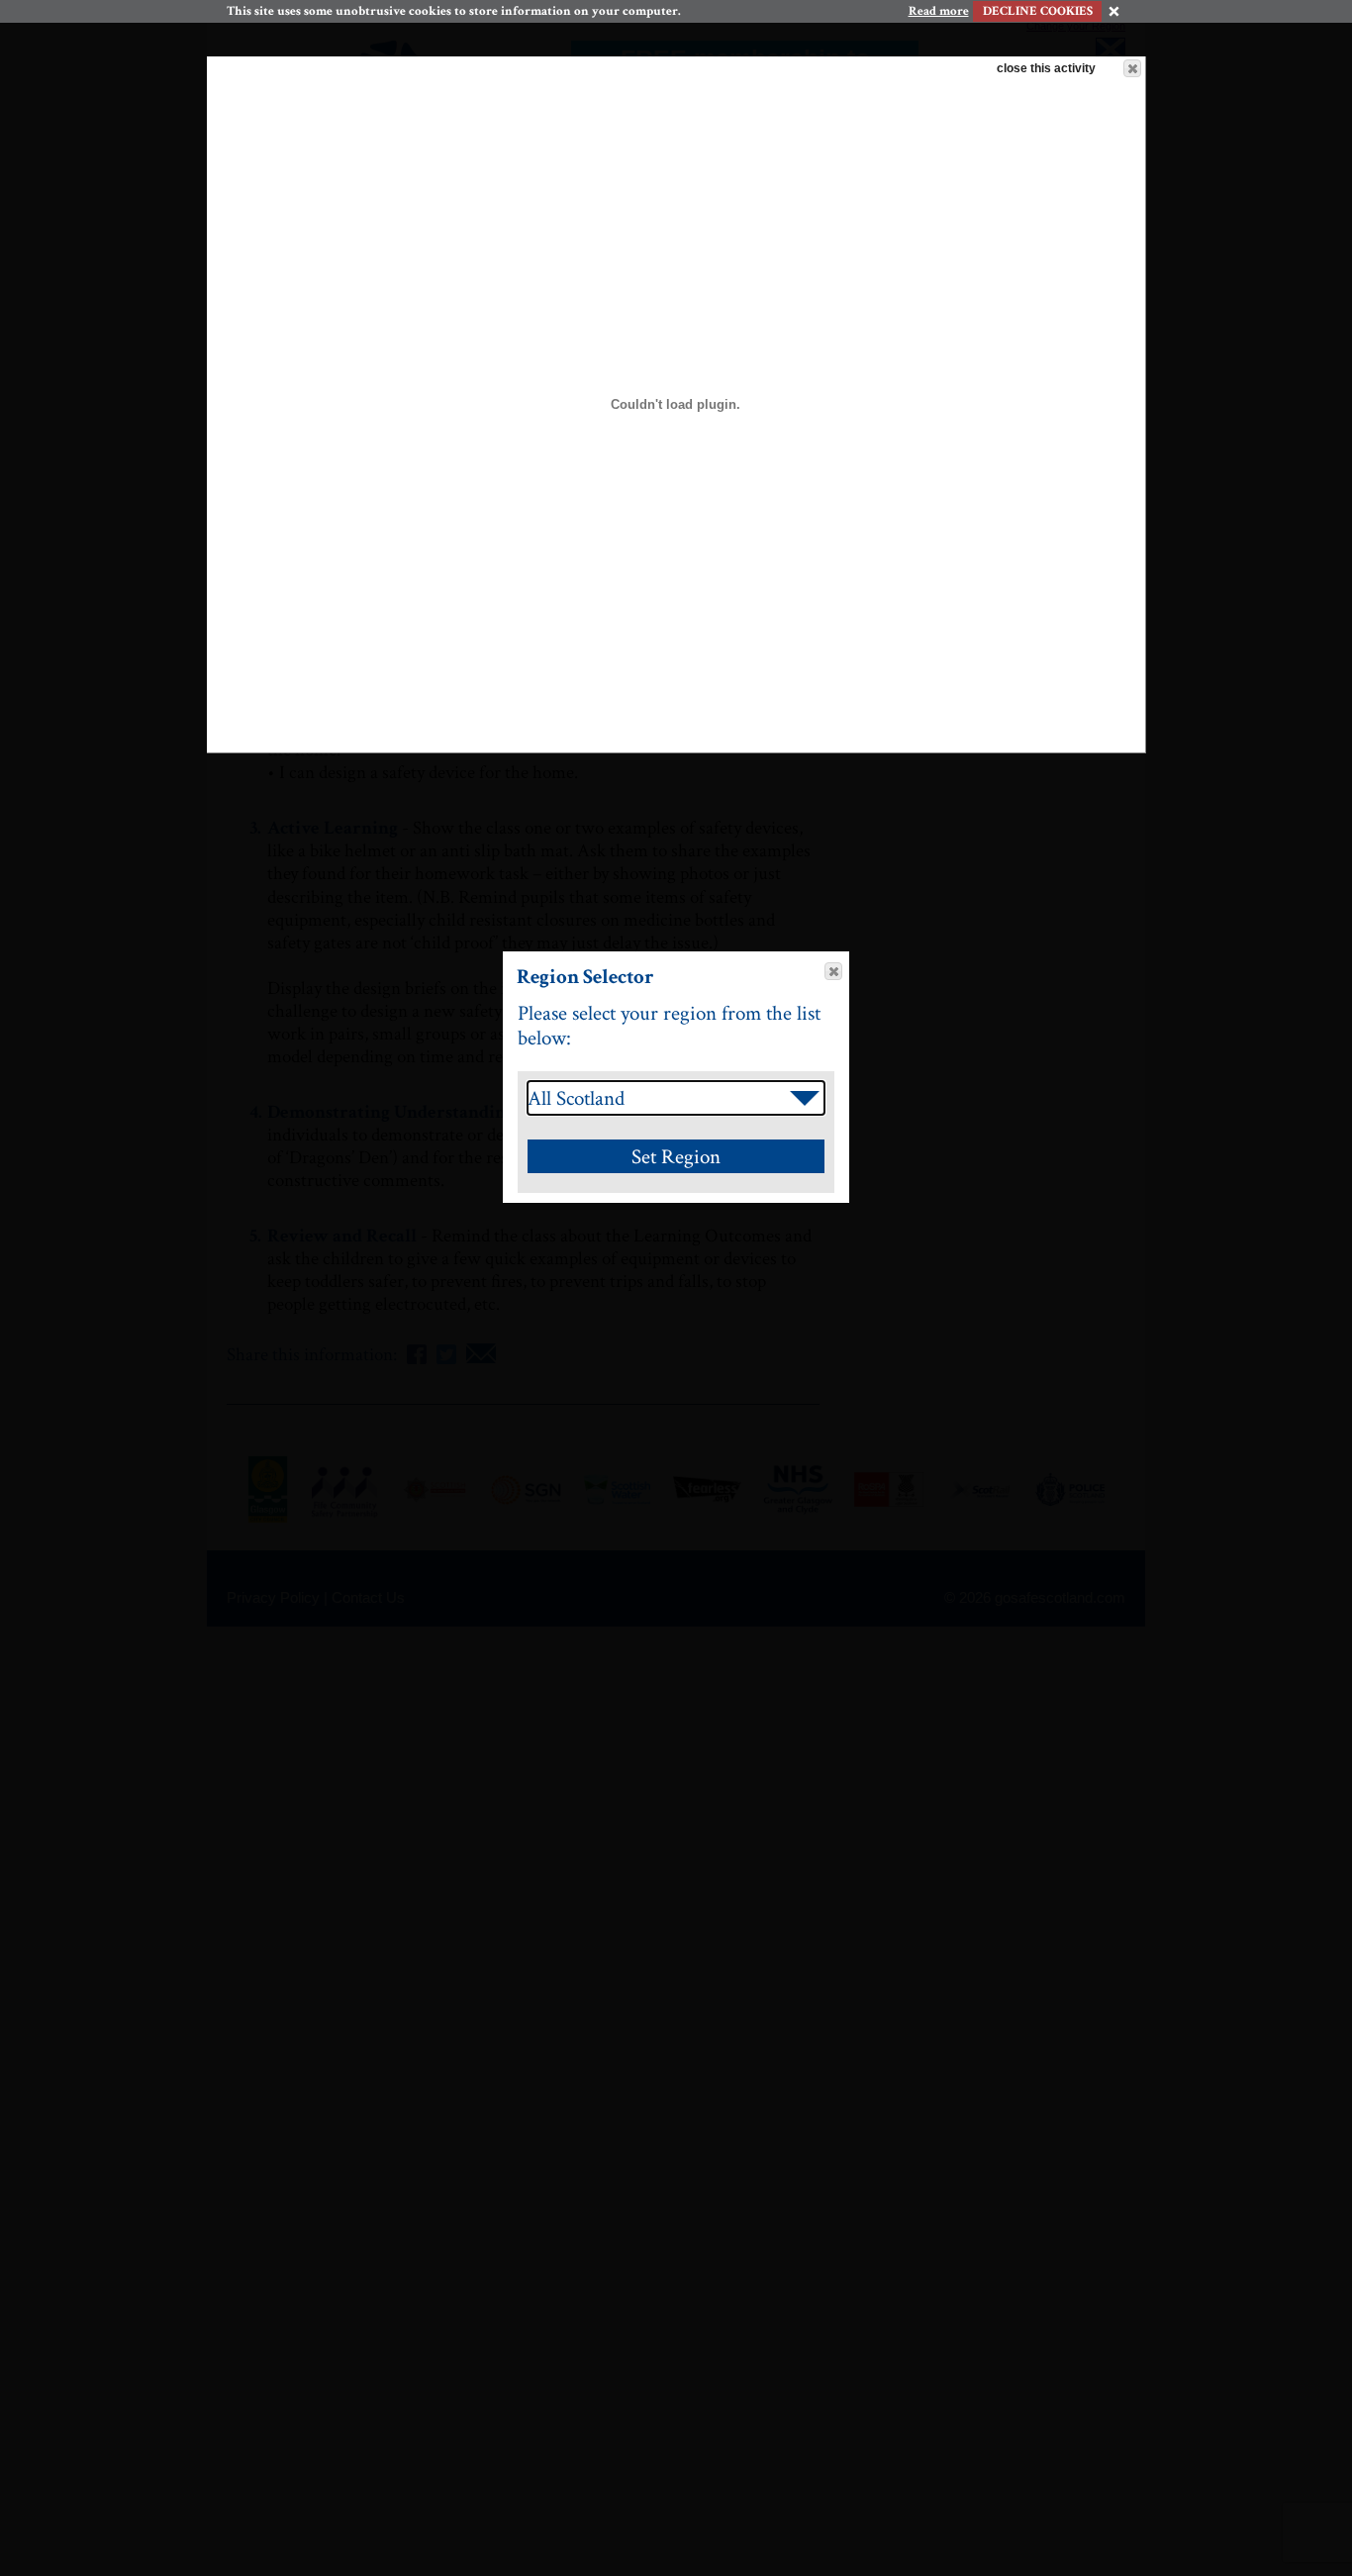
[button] (1132, 68)
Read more (939, 12)
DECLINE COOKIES (1038, 11)
